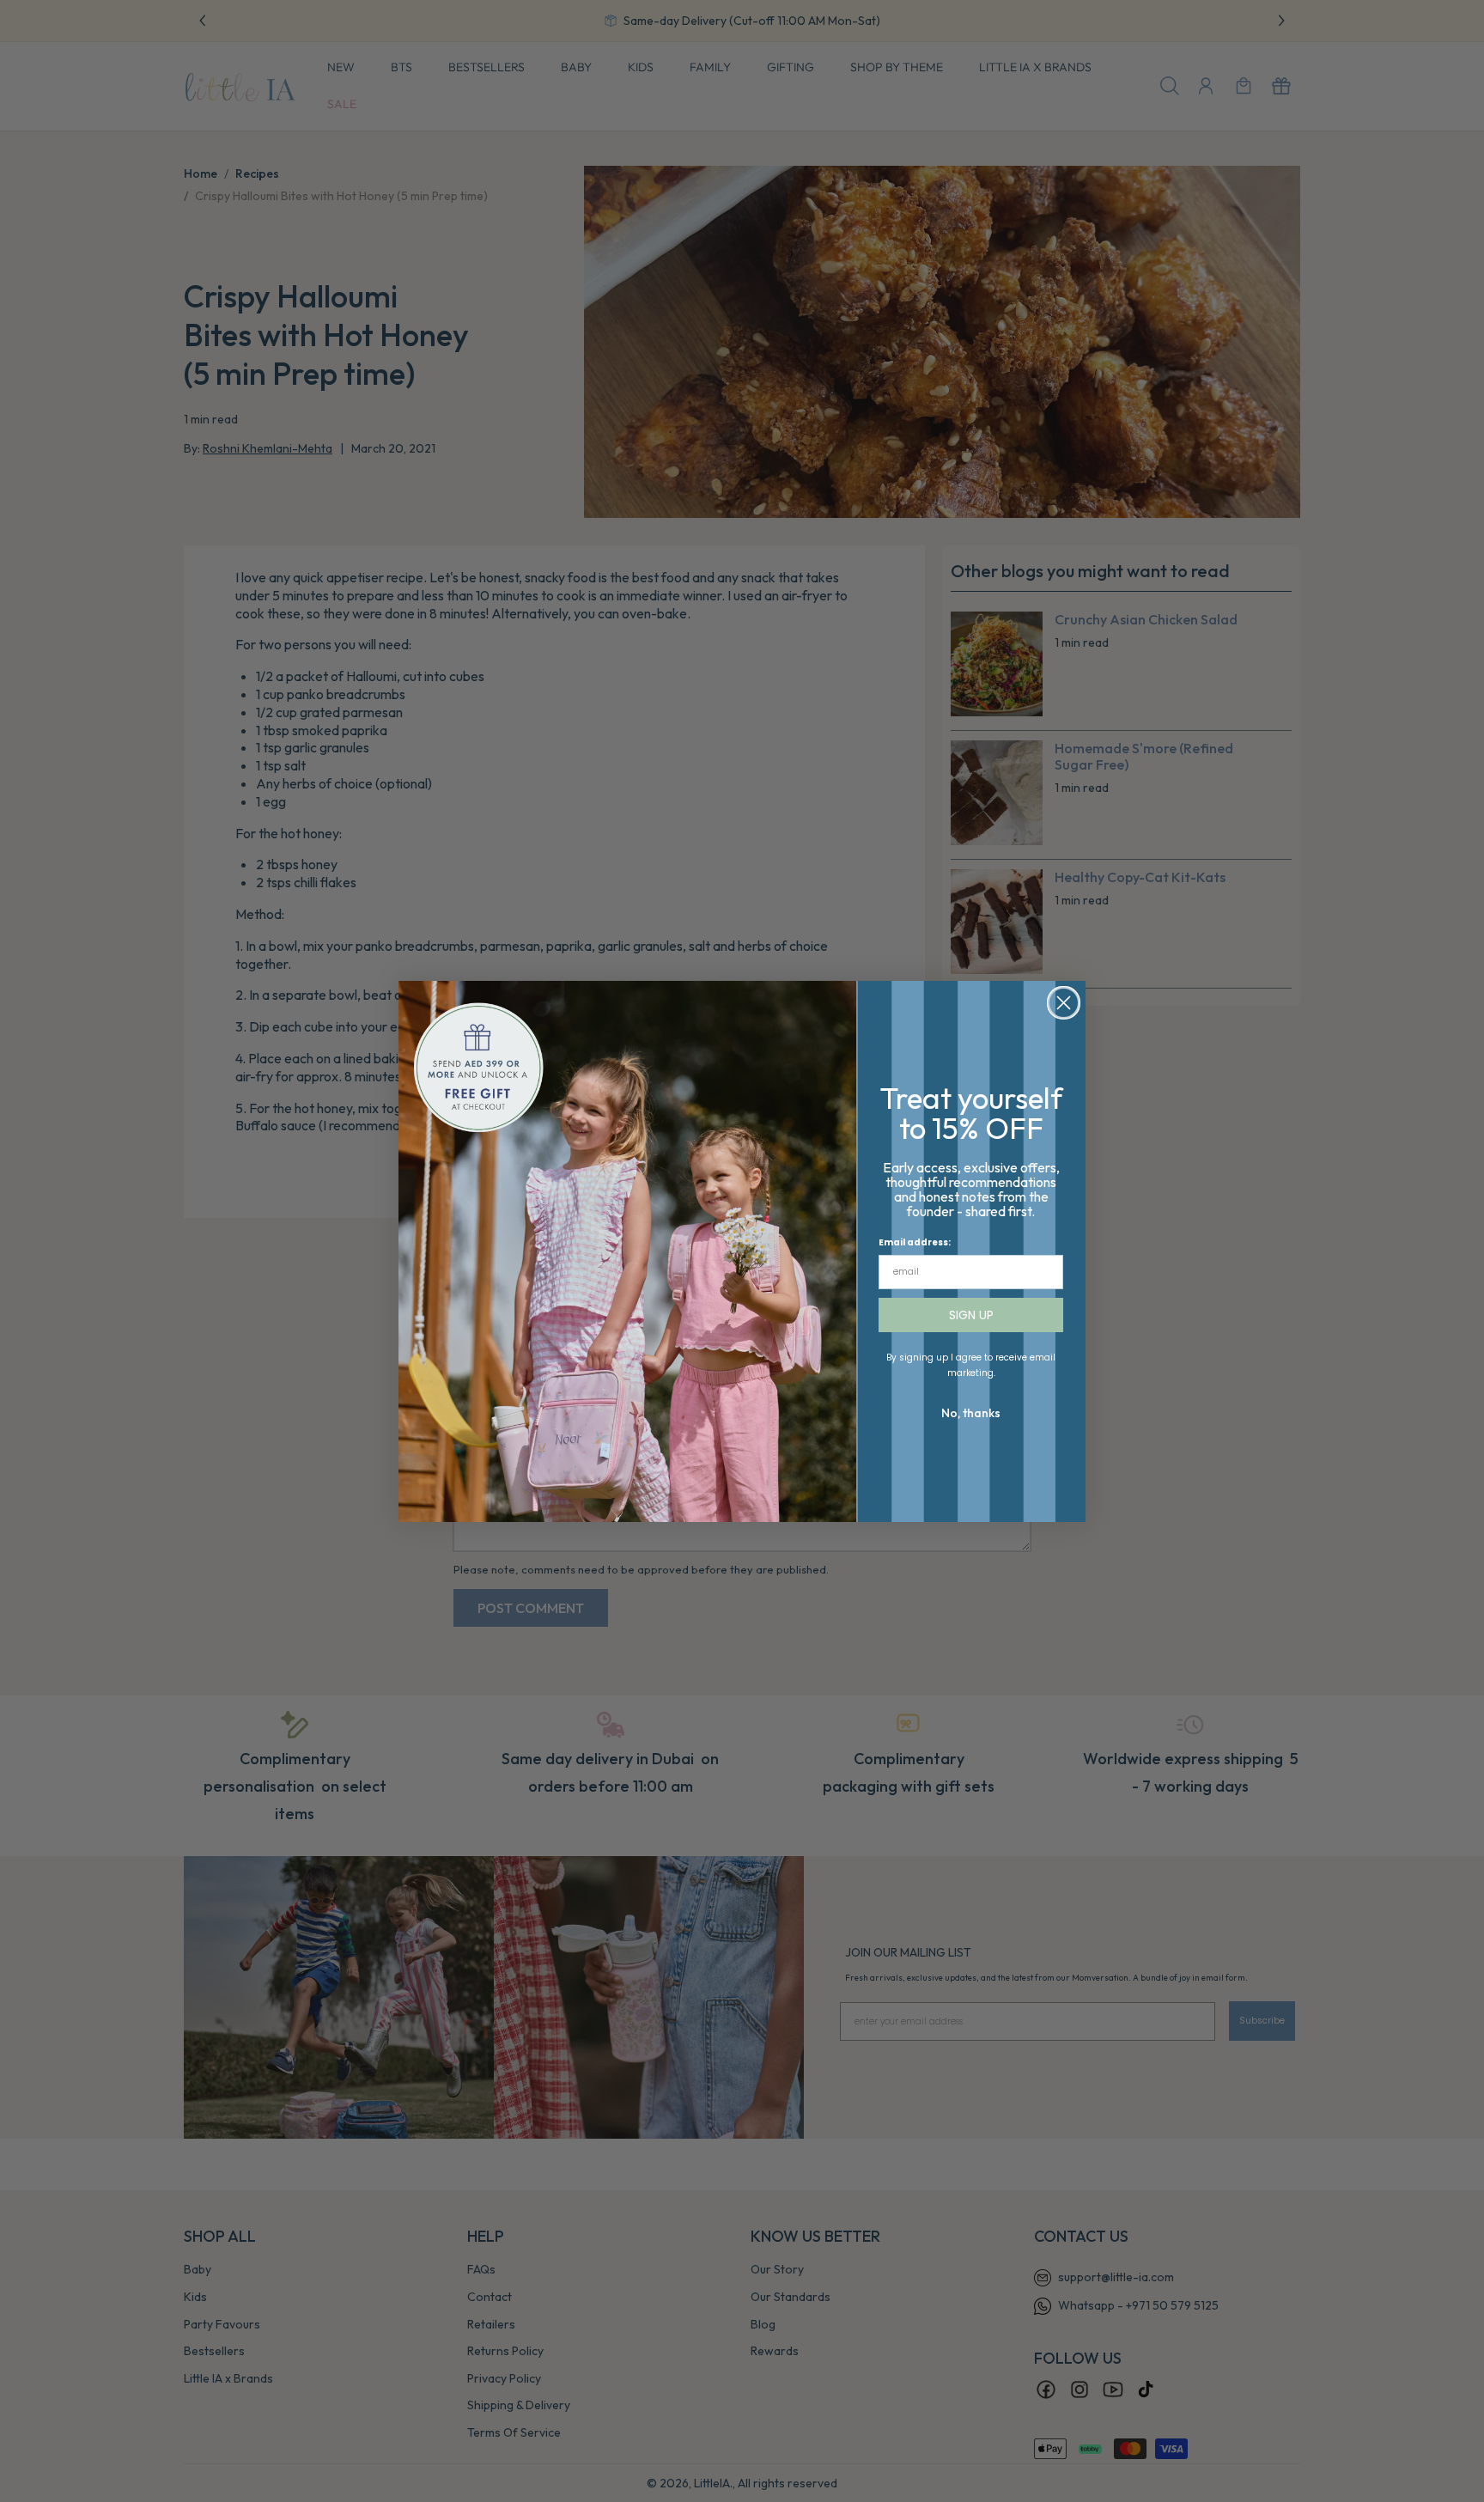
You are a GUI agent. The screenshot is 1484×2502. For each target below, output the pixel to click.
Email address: (915, 1242)
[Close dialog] (1064, 1003)
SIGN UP (971, 1315)
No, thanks (971, 1413)
